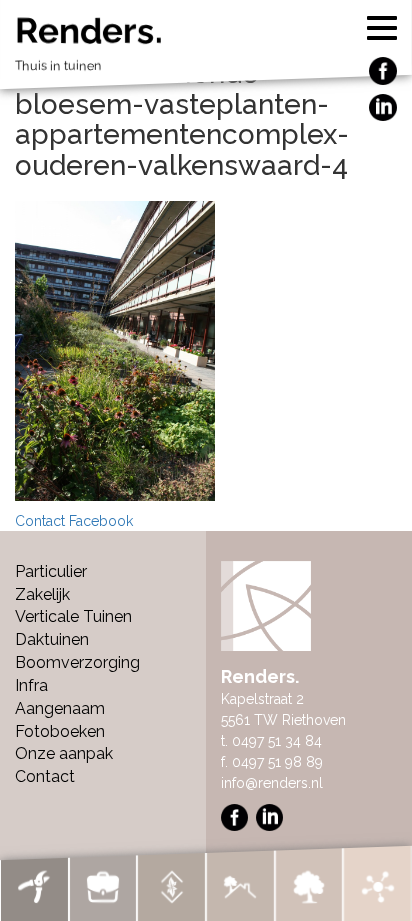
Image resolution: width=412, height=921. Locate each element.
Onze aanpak (64, 753)
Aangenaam (60, 708)
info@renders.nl (272, 783)
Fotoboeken (60, 731)
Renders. (89, 43)
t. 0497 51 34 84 (271, 741)
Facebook (101, 521)
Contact (40, 521)
